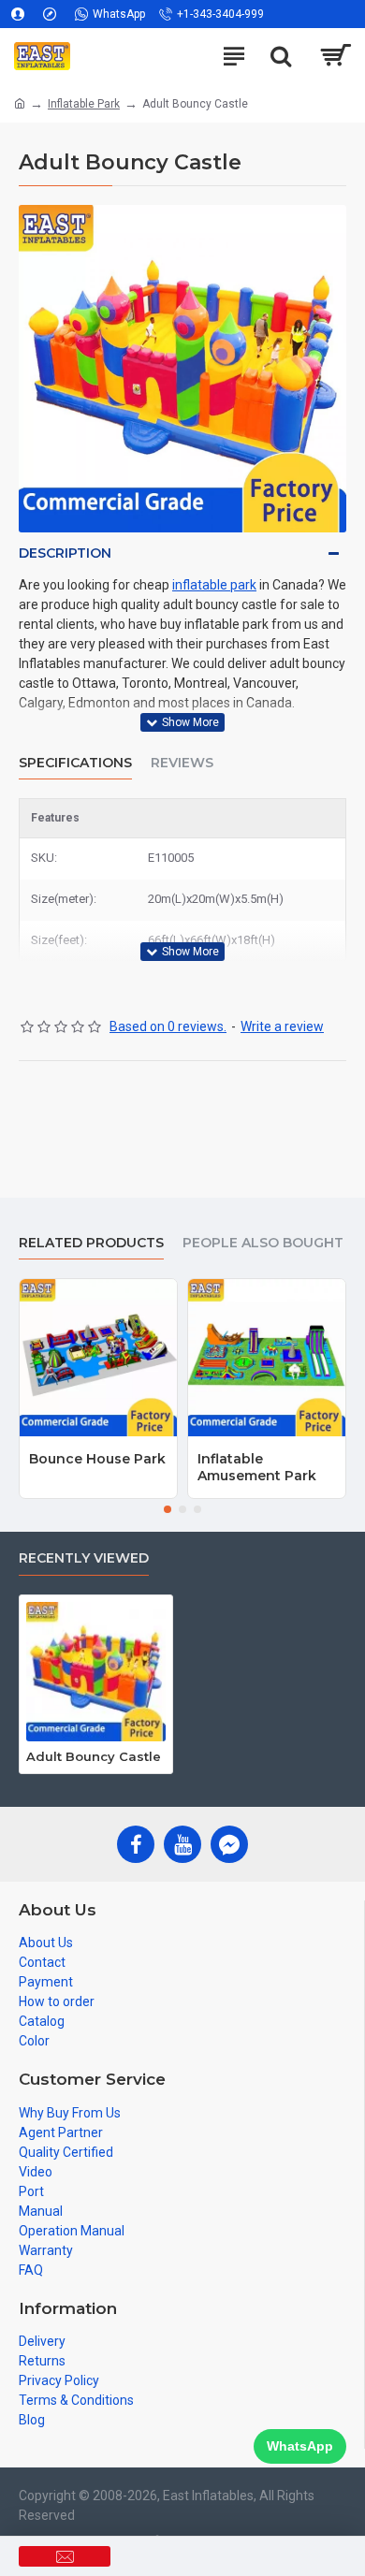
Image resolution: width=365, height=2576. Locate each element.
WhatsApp (300, 2446)
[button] (168, 1509)
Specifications (75, 763)
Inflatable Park (84, 104)
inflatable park (214, 585)
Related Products (91, 1243)
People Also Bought (263, 1243)
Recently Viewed (84, 1558)
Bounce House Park (97, 1459)
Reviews (182, 763)
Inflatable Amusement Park (257, 1467)
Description (65, 553)
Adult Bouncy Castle (94, 1756)
